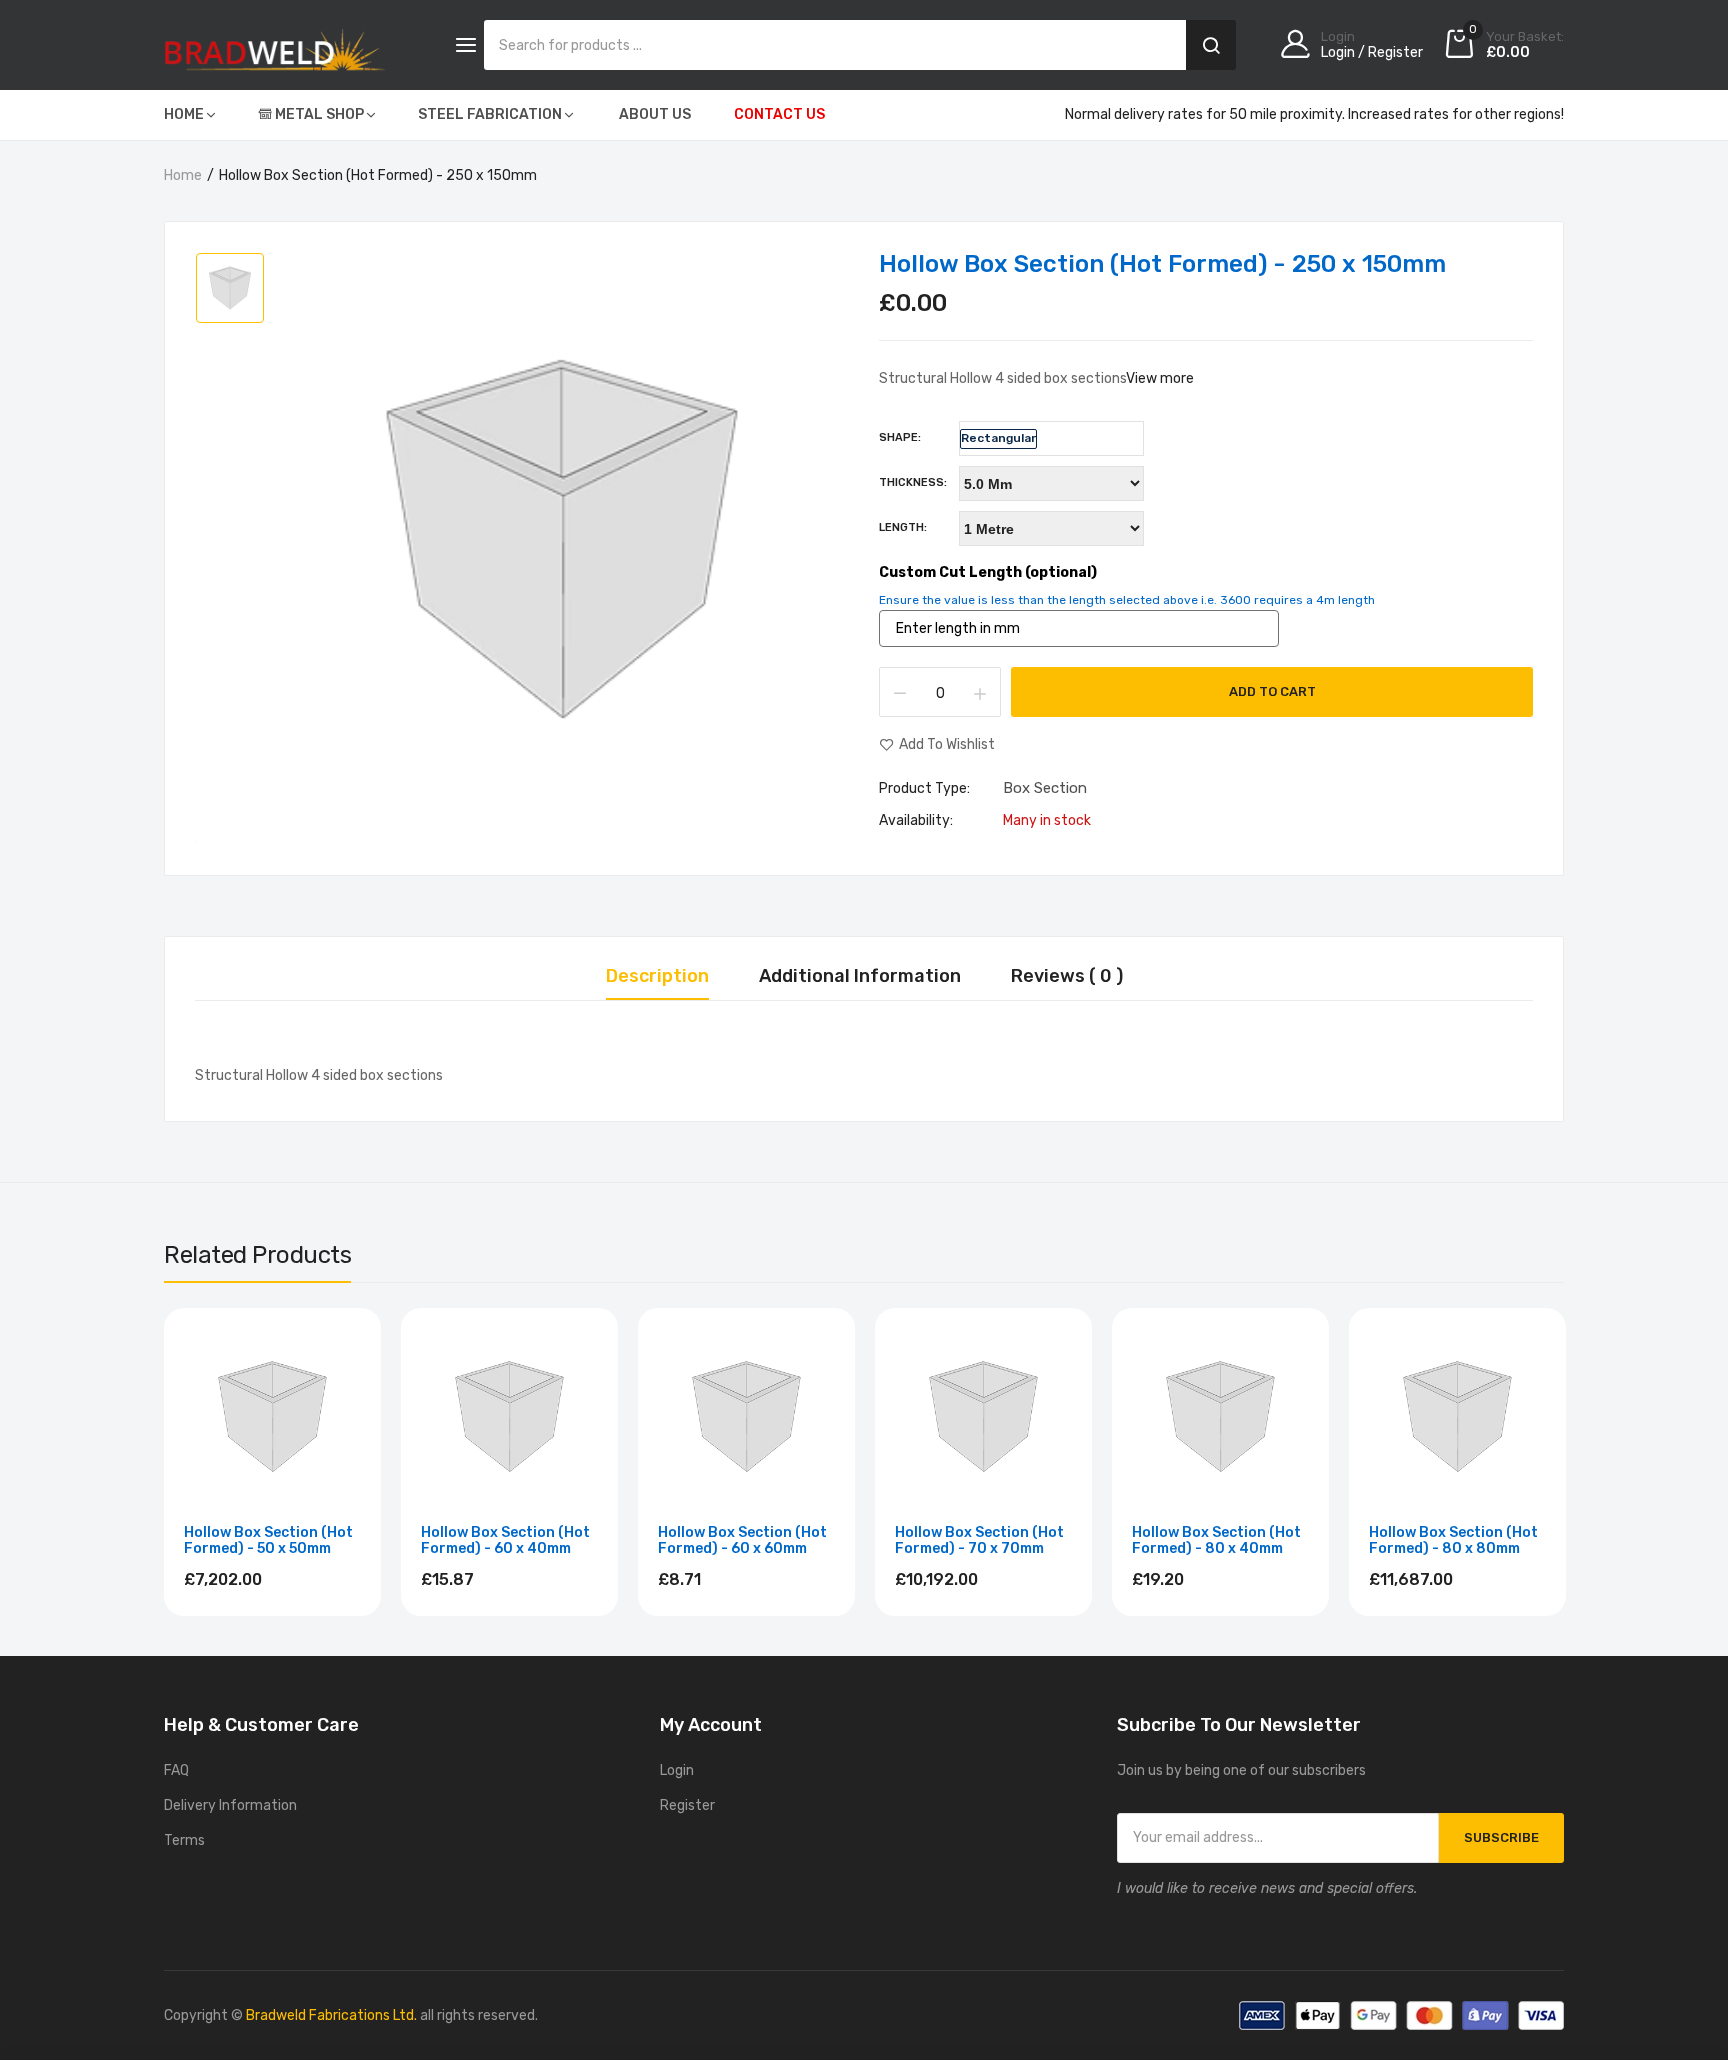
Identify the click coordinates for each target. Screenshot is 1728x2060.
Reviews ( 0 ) (1067, 977)
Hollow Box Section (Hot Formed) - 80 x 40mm (1216, 1541)
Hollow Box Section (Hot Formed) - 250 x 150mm (1162, 264)
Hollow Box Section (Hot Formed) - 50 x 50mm (268, 1541)
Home (183, 175)
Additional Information (860, 977)
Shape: (900, 437)
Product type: (924, 789)
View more (1160, 378)
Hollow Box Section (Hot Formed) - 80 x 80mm (1453, 1541)
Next (1564, 1465)
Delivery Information (230, 1805)
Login (677, 1770)
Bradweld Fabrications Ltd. (331, 2015)
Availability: (916, 821)
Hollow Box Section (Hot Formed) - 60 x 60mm (742, 1541)
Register (687, 1805)
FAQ (176, 1770)
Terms (184, 1840)
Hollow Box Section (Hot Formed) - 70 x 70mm (979, 1541)
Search (1211, 45)
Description (657, 977)
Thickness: (913, 482)
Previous (164, 1465)
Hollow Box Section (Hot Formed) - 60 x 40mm (505, 1541)
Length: (903, 527)
